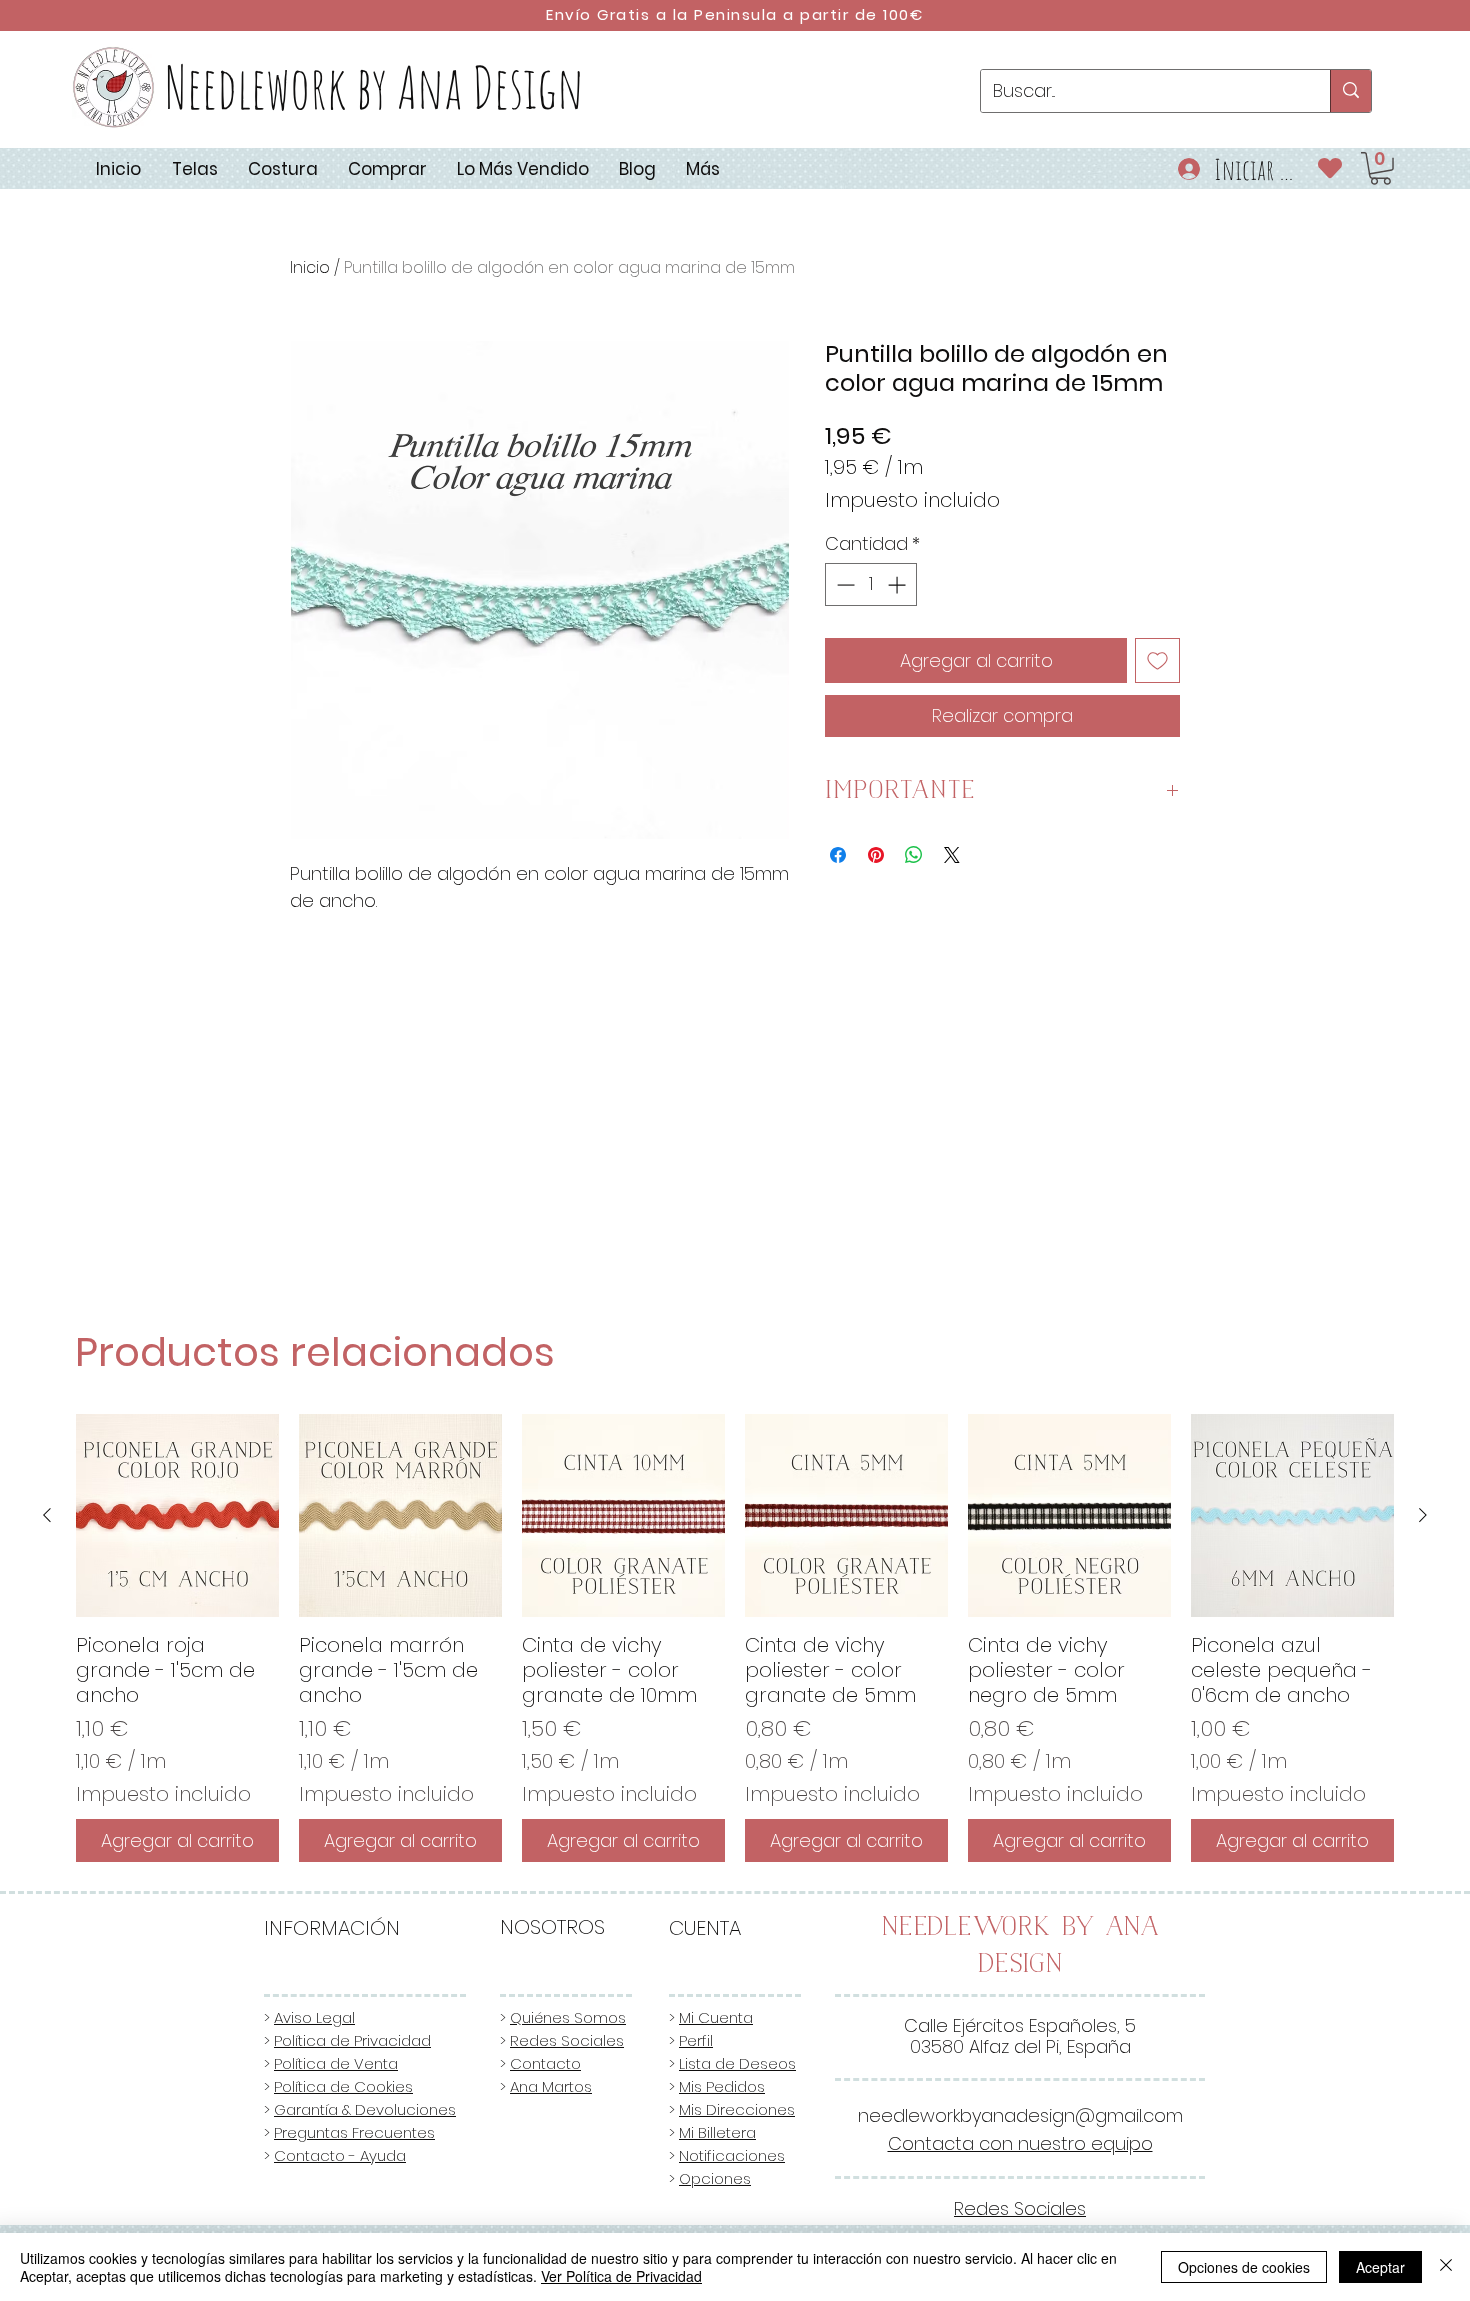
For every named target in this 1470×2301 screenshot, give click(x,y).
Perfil (696, 2040)
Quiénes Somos (568, 2017)
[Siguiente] (1423, 1515)
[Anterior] (47, 1515)
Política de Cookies (343, 2086)
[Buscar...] (1350, 91)
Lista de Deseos (737, 2063)
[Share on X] (952, 855)
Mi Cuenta (716, 2017)
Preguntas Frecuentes (354, 2132)
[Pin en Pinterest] (876, 855)
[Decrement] (843, 584)
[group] (735, 1638)
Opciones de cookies (1244, 2267)
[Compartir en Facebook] (838, 855)
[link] (1380, 168)
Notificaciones (732, 2155)
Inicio (310, 267)
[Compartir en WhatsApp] (914, 855)
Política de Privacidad (352, 2040)
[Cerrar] (1446, 2267)
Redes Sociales (567, 2040)
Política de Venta (336, 2063)
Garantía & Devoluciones (365, 2109)
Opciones (715, 2178)
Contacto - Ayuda (340, 2155)
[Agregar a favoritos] (1157, 660)
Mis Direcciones (737, 2109)
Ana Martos (551, 2086)
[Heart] (1330, 167)
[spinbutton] (871, 584)
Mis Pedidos (722, 2086)
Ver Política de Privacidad (621, 2276)
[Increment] (898, 584)
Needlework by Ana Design (374, 86)
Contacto (545, 2063)
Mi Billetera (717, 2132)
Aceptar (1380, 2267)
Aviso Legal (314, 2017)
